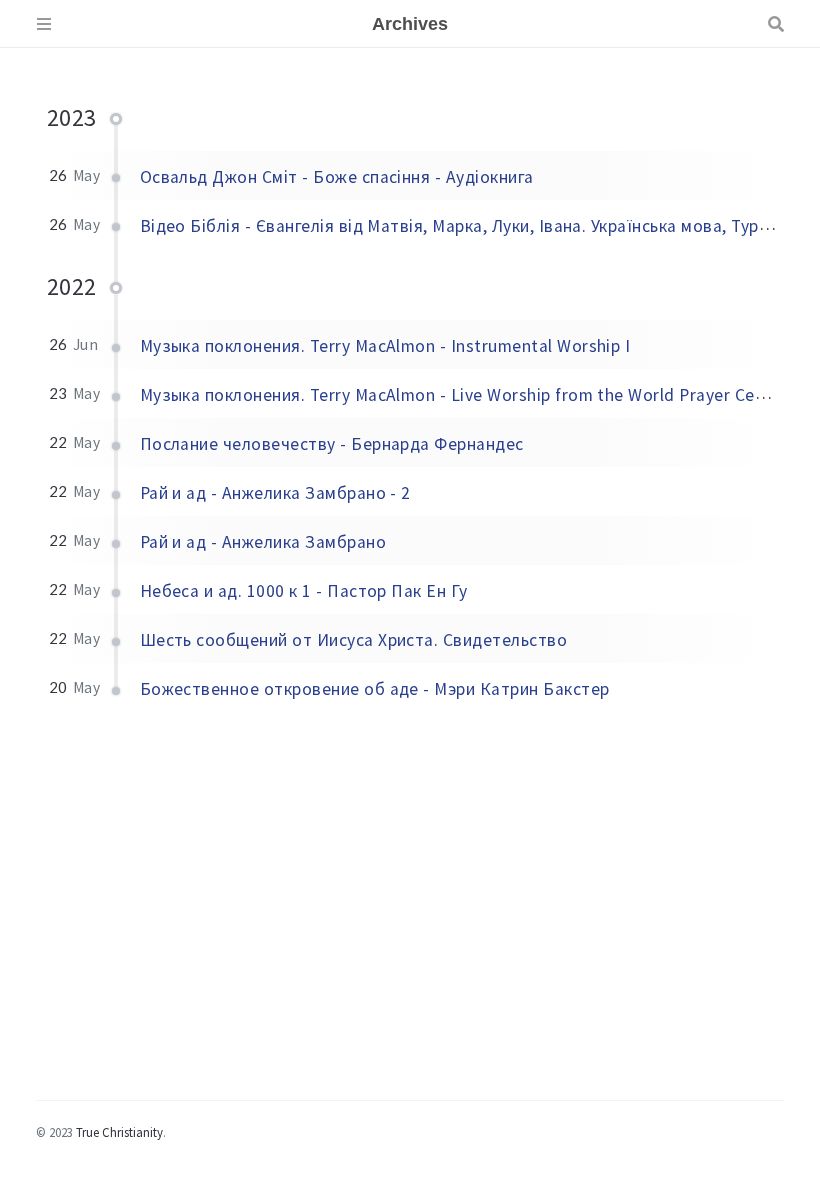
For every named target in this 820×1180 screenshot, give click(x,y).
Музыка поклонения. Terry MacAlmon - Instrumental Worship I (385, 346)
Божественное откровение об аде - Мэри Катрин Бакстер (375, 689)
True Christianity (119, 1132)
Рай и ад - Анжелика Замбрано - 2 (275, 493)
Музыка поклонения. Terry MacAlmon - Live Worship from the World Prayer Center (464, 395)
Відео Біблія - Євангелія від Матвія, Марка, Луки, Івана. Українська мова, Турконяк (472, 226)
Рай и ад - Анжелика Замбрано (263, 542)
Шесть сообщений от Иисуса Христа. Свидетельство (354, 640)
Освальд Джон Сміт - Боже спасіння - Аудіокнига (337, 177)
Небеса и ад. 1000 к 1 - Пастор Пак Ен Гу (304, 591)
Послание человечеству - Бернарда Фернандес (332, 444)
